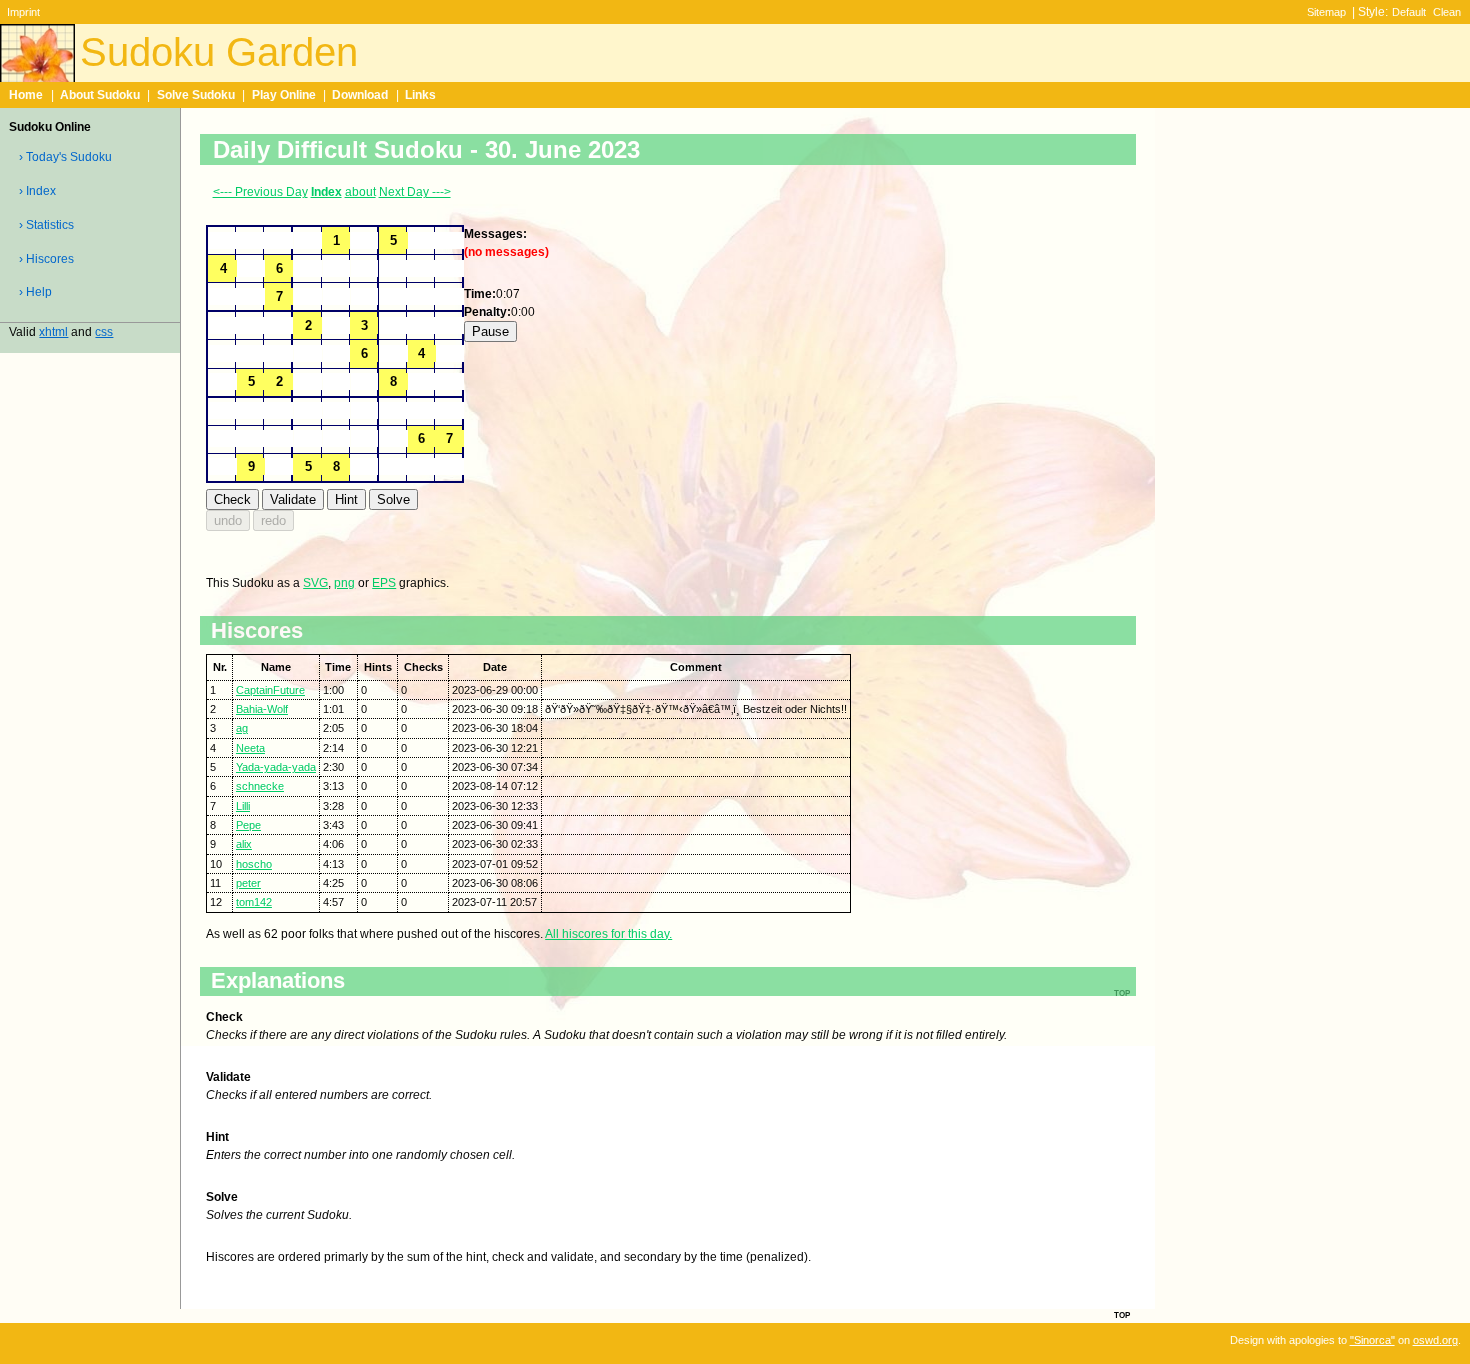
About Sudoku (100, 95)
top (1122, 1314)
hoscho (254, 864)
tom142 (254, 902)
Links (420, 95)
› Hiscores (46, 259)
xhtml (53, 332)
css (104, 332)
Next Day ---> (415, 192)
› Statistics (46, 225)
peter (248, 883)
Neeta (250, 748)
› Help (35, 292)
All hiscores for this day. (608, 934)
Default (1409, 12)
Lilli (243, 806)
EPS (384, 583)
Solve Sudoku (196, 95)
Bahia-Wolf (262, 709)
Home (26, 95)
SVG (315, 583)
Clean (1447, 12)
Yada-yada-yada (276, 767)
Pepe (248, 825)
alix (244, 844)
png (344, 583)
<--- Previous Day (260, 192)
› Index (37, 191)
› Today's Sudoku (65, 157)
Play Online (284, 95)
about (360, 192)
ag (242, 728)
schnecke (260, 786)
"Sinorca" (1372, 1340)
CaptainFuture (270, 690)
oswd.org (1435, 1340)
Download (360, 95)
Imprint (23, 12)
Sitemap (1326, 12)
